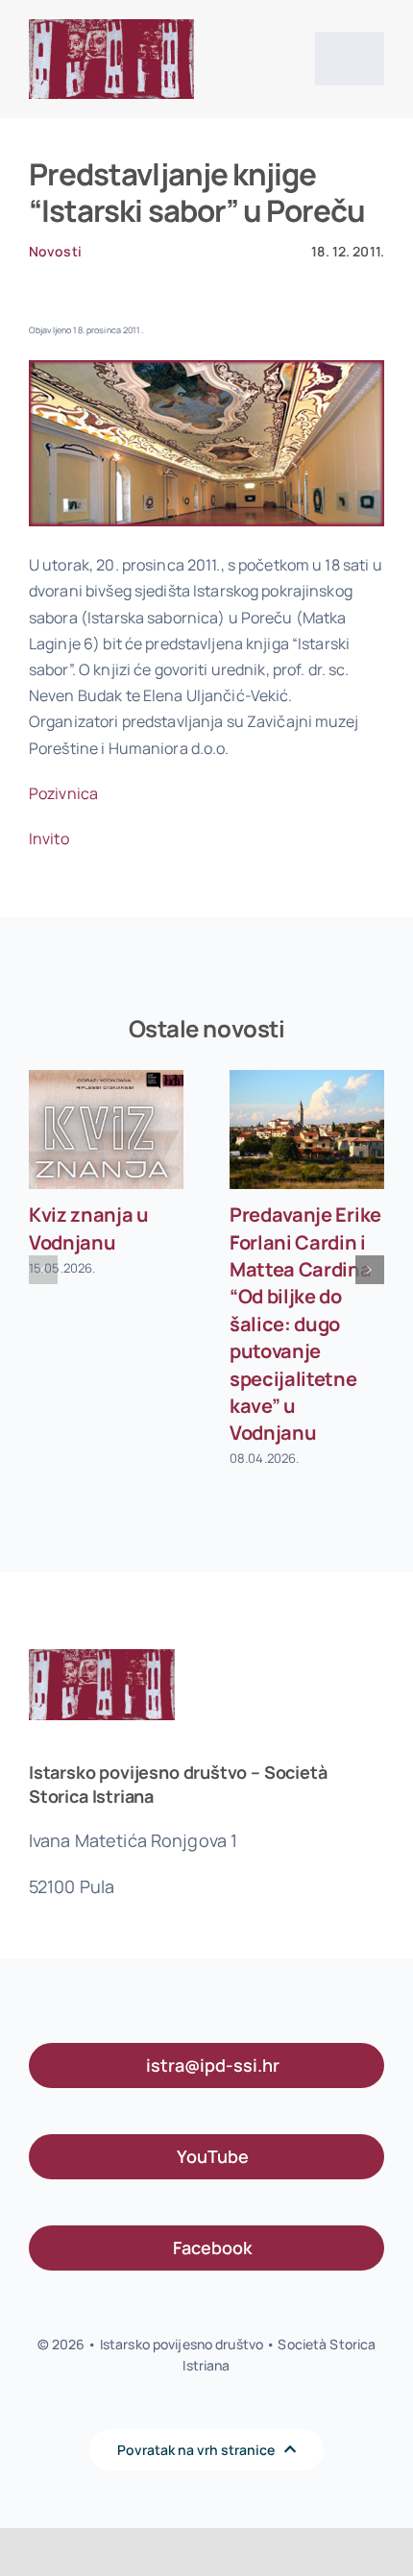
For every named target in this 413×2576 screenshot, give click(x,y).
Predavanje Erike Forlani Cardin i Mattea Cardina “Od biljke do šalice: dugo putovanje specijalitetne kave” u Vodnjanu (305, 1324)
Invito (49, 838)
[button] (43, 1270)
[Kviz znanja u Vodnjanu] (106, 1129)
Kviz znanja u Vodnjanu (89, 1228)
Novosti (55, 251)
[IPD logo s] (111, 27)
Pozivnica (63, 793)
